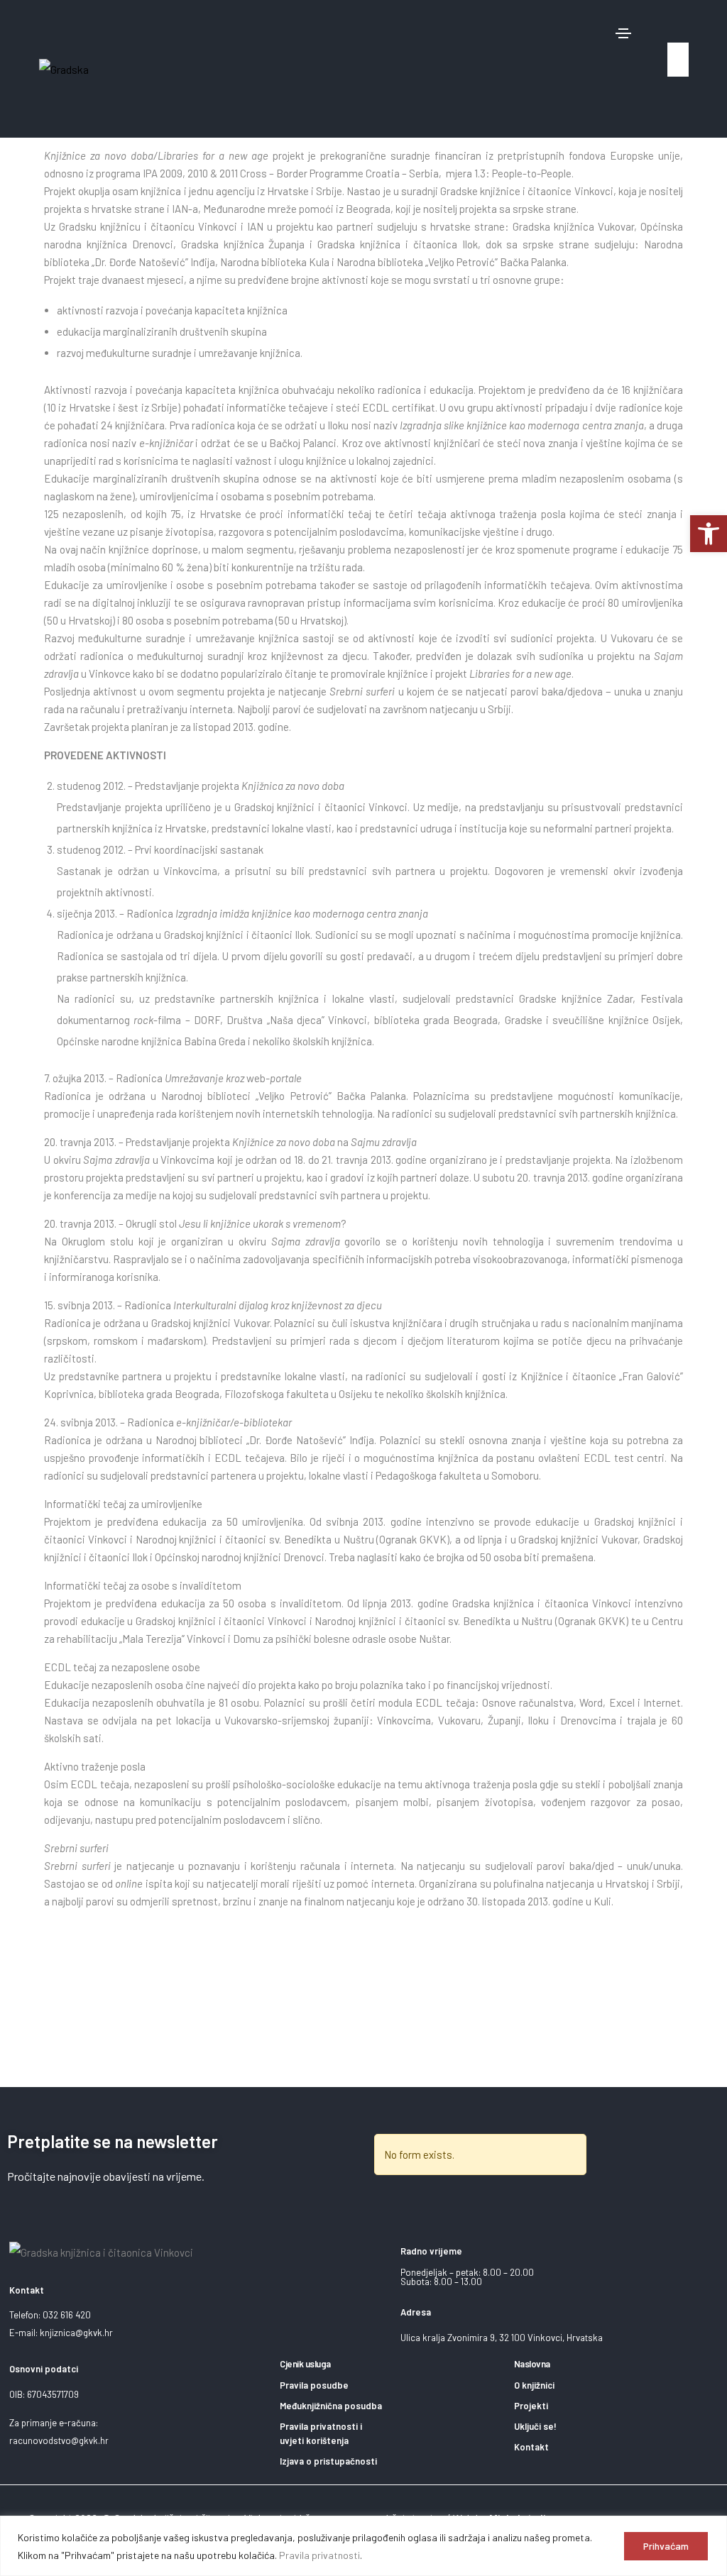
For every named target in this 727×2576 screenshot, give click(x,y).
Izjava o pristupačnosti (328, 2461)
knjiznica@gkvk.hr (76, 2333)
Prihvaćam (666, 2546)
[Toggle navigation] (623, 33)
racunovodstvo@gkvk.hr (59, 2440)
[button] (674, 28)
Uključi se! (535, 2426)
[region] (363, 2546)
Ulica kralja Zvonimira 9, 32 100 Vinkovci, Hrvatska (502, 2338)
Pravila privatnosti (319, 2555)
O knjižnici (534, 2385)
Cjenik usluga (305, 2364)
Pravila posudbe (314, 2385)
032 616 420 (67, 2315)
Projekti (531, 2406)
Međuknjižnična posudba (331, 2406)
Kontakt (531, 2447)
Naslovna (532, 2364)
